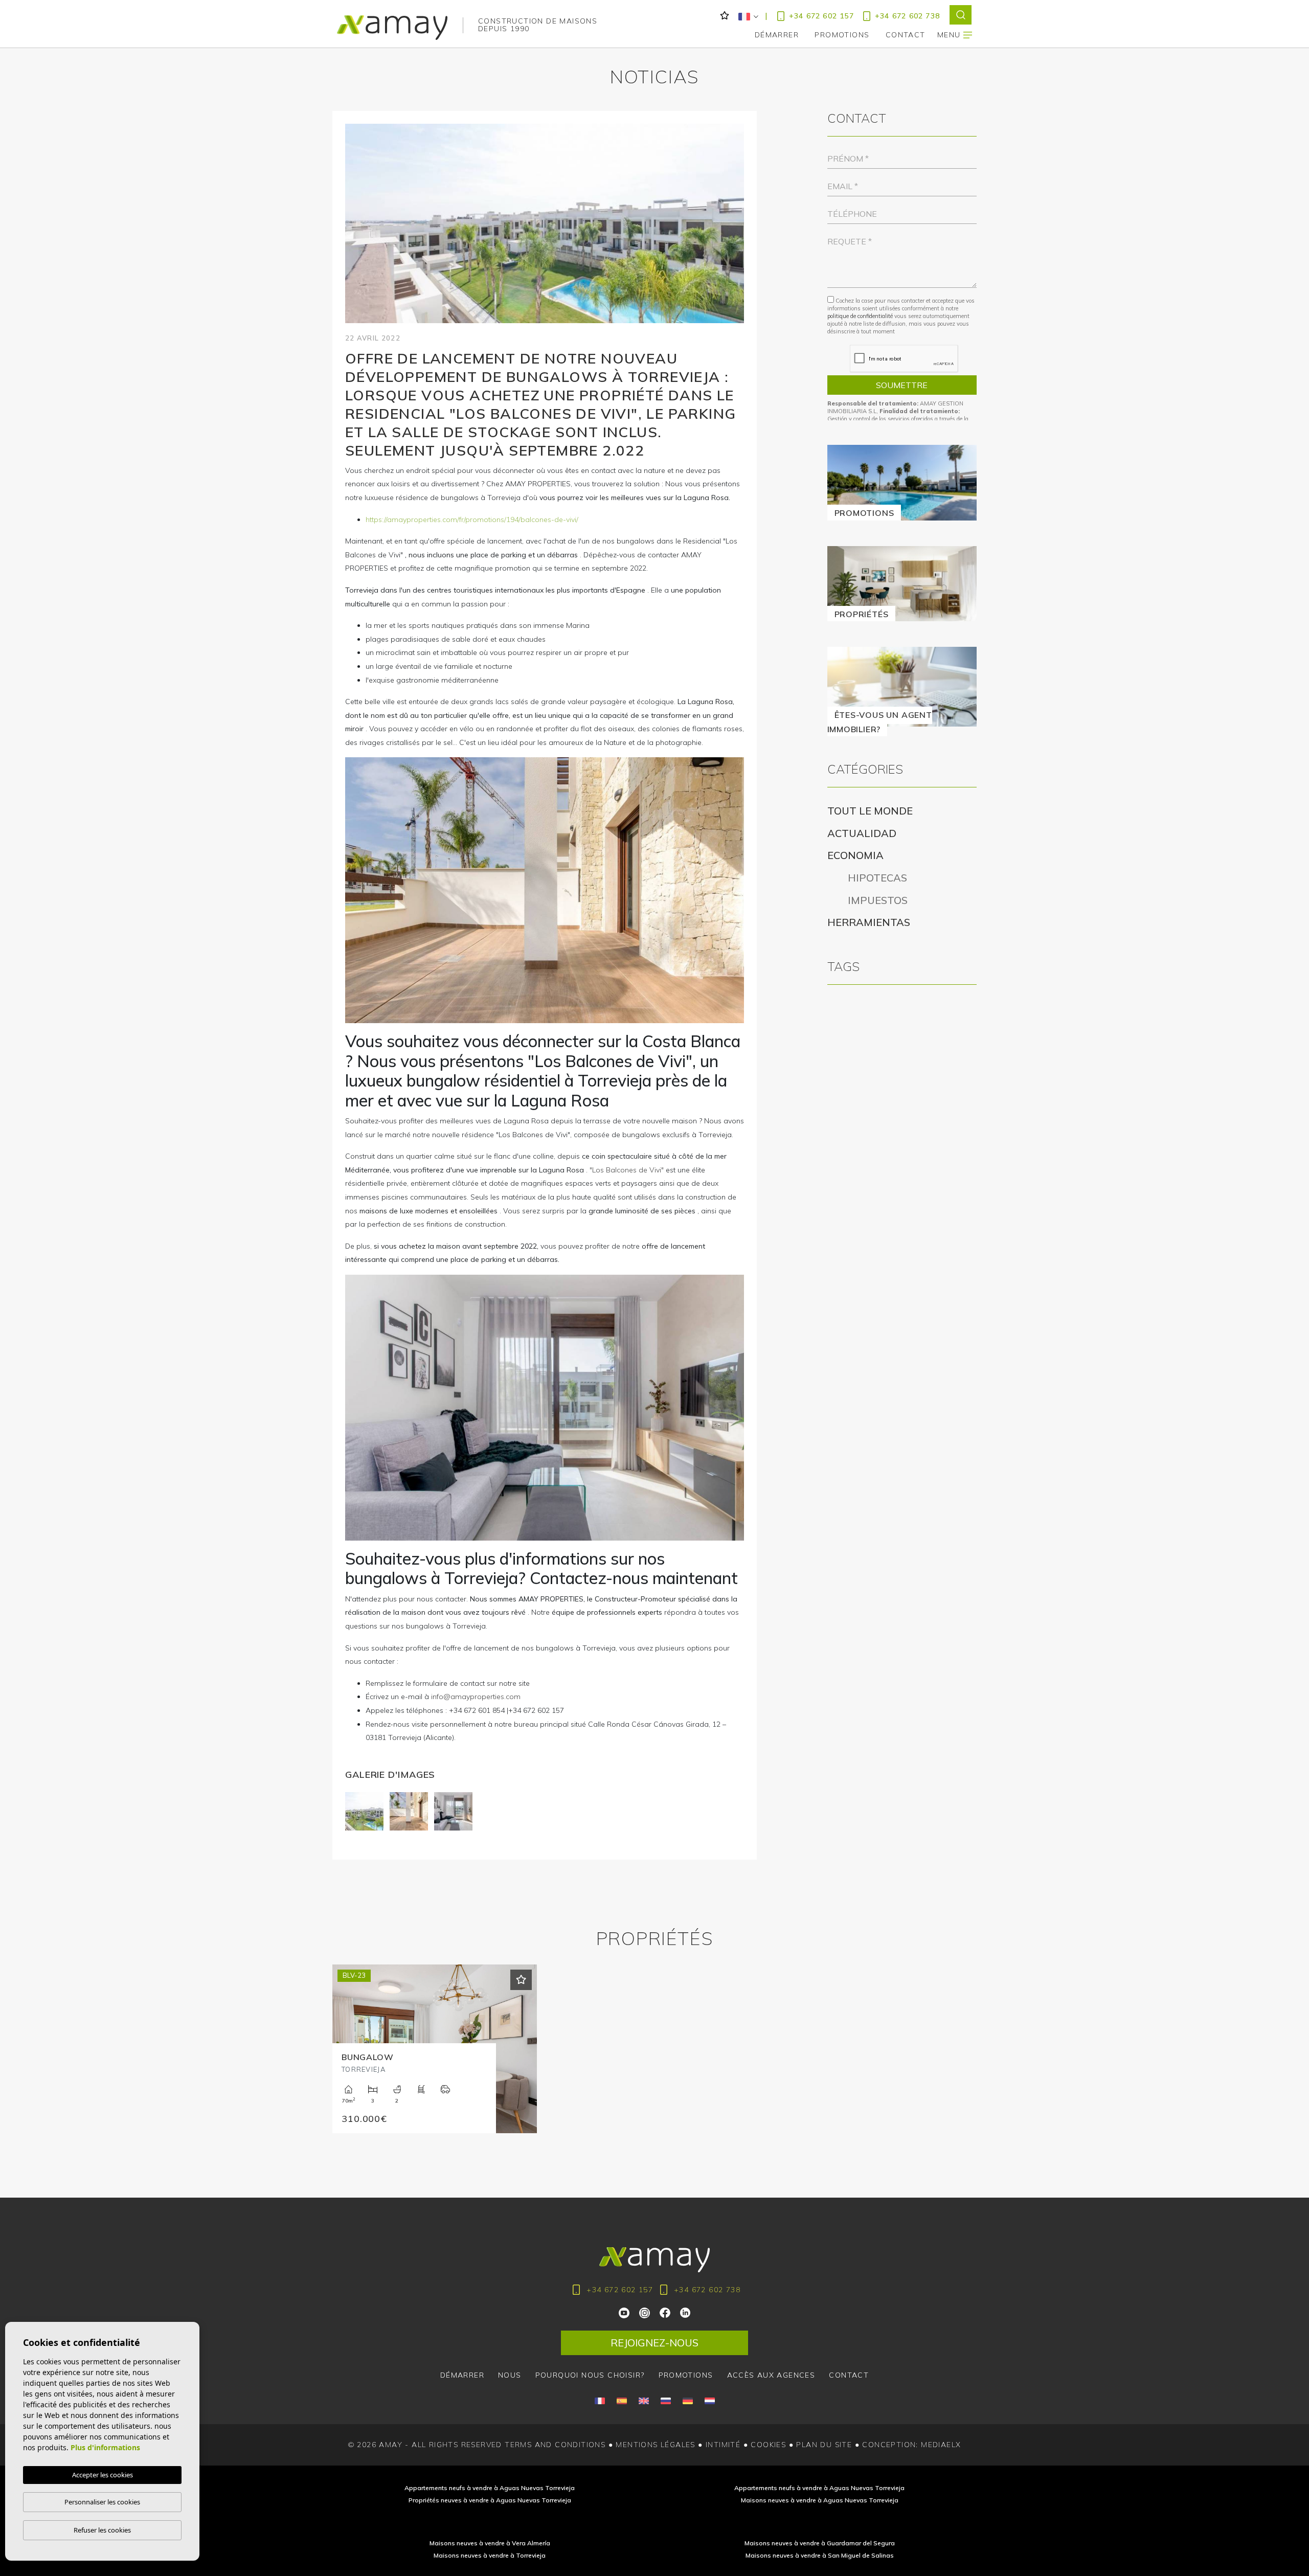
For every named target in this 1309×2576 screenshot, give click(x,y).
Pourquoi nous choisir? (590, 2375)
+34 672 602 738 (907, 16)
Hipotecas (870, 878)
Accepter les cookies (103, 2475)
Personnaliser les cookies (102, 2502)
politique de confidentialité (861, 316)
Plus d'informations (105, 2447)
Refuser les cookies (102, 2530)
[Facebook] (665, 2312)
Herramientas (869, 922)
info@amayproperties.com (476, 1697)
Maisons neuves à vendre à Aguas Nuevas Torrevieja (820, 2500)
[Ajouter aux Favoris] (521, 1980)
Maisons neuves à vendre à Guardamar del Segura (820, 2543)
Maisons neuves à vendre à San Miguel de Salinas (820, 2555)
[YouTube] (625, 2312)
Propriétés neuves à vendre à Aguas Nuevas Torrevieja (490, 2500)
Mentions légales (655, 2445)
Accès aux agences (771, 2375)
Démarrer (777, 35)
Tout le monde (870, 811)
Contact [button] (906, 35)
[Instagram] (645, 2312)
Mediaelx (941, 2445)
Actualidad (862, 833)
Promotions (842, 35)
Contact (849, 2375)
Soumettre (902, 385)
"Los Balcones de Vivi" (627, 1170)
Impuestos (870, 900)
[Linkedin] (685, 2312)
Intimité (723, 2445)
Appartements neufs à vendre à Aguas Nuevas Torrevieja (490, 2488)
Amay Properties (392, 28)
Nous (510, 2375)
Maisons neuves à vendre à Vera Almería (490, 2543)
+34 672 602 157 (821, 16)
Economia (855, 855)
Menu (950, 35)
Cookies (768, 2445)
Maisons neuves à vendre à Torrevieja (490, 2555)
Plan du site (824, 2445)
